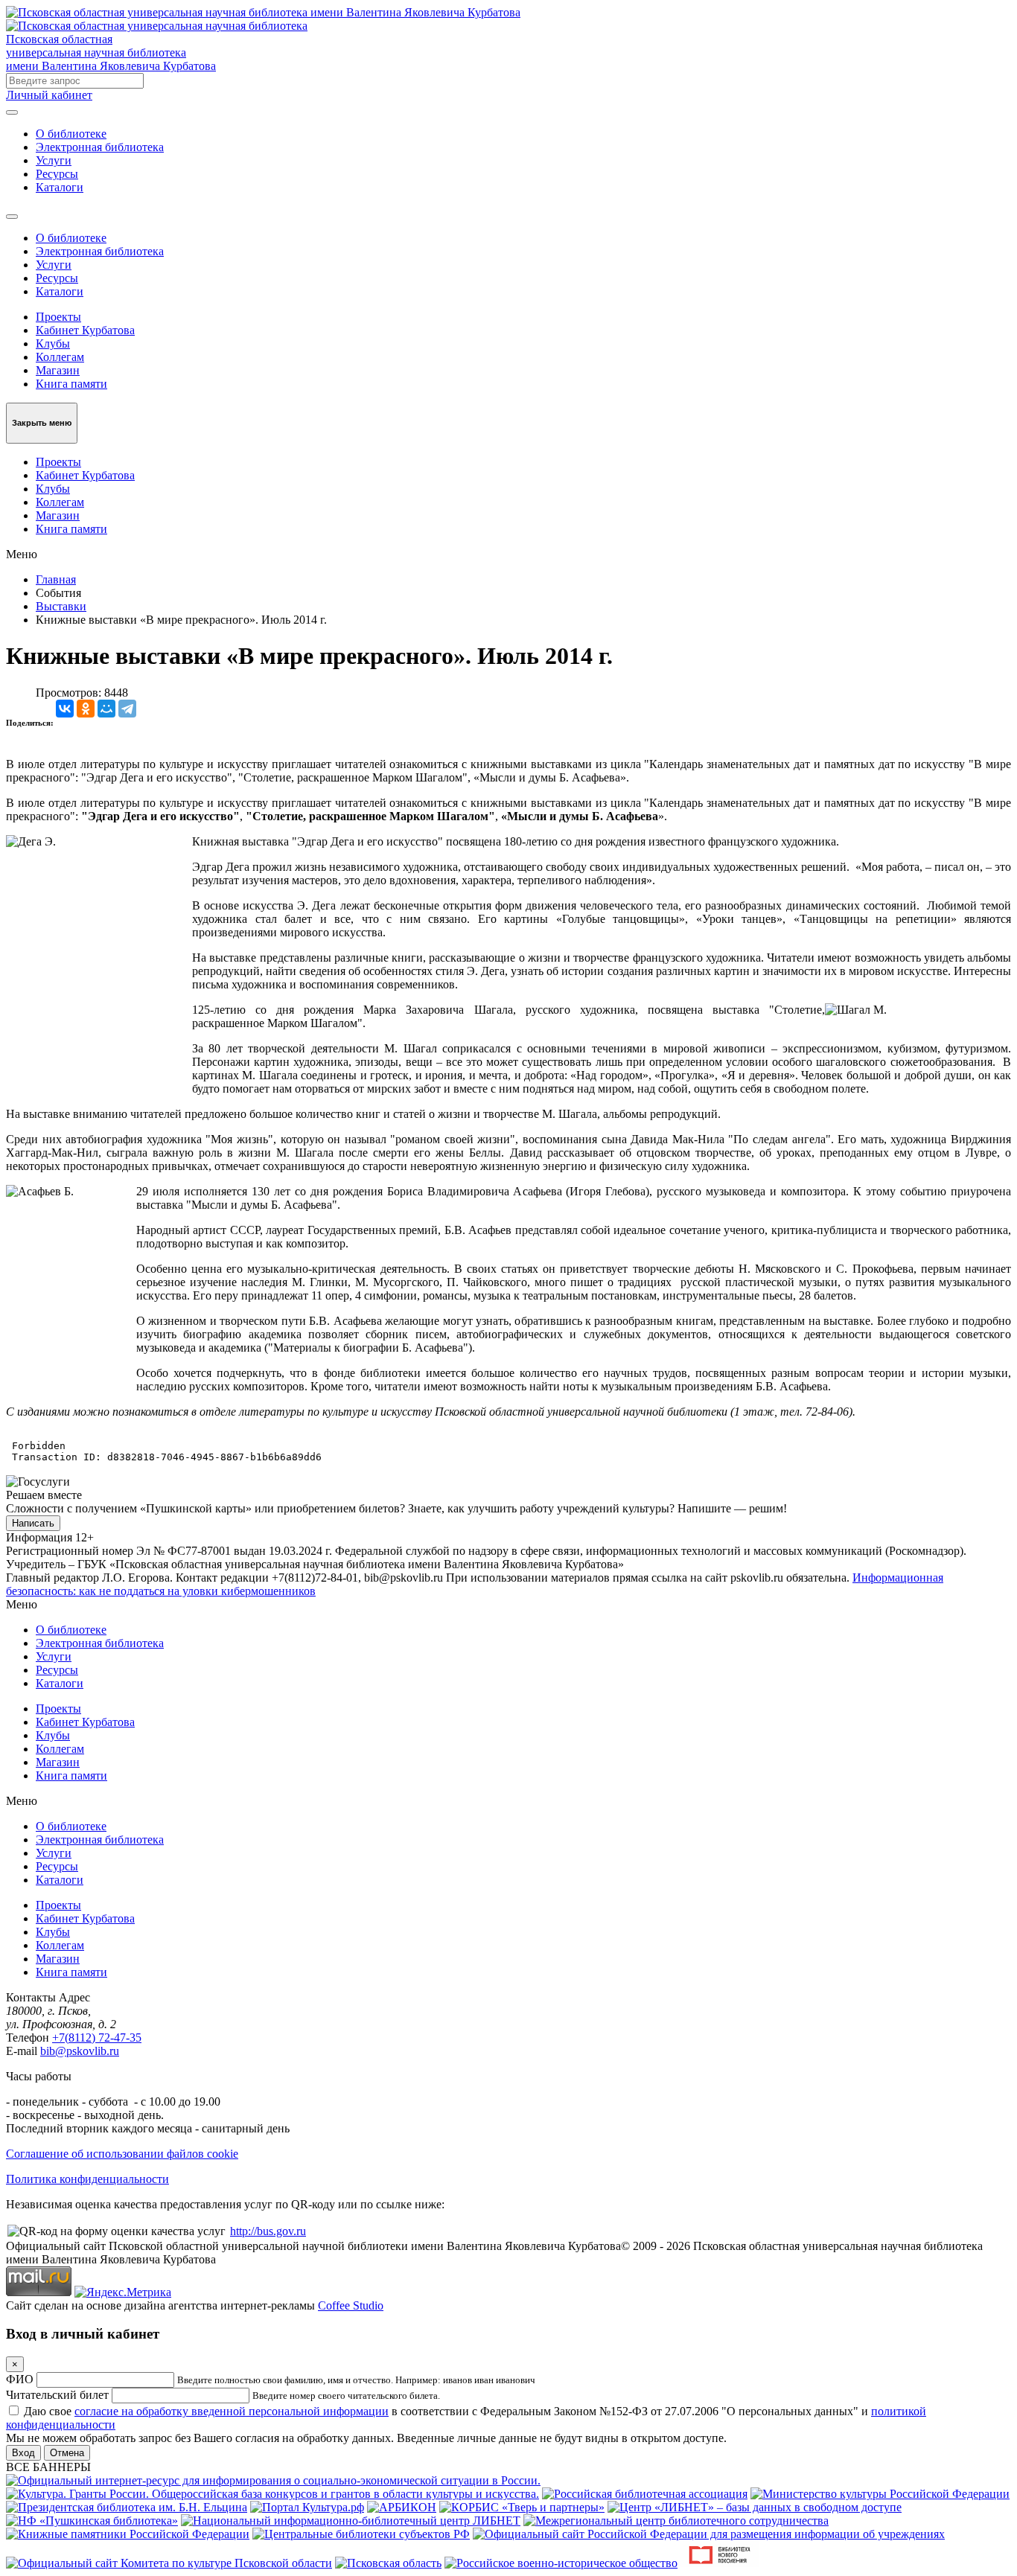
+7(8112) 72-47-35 (97, 2038)
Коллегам (60, 357)
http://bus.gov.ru (268, 2231)
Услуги (54, 160)
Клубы (53, 343)
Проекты (58, 317)
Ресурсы (57, 174)
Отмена (67, 2453)
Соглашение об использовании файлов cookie (122, 2154)
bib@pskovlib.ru (80, 2051)
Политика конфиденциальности (87, 2179)
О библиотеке (71, 134)
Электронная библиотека (100, 147)
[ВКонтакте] (65, 709)
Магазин (58, 370)
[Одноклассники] (86, 709)
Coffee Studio (351, 2305)
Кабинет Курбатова (85, 330)
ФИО (20, 2379)
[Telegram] (127, 709)
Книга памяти (71, 384)
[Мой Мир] (106, 709)
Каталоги (60, 187)
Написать (33, 1523)
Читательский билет (57, 2395)
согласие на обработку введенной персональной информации (232, 2411)
